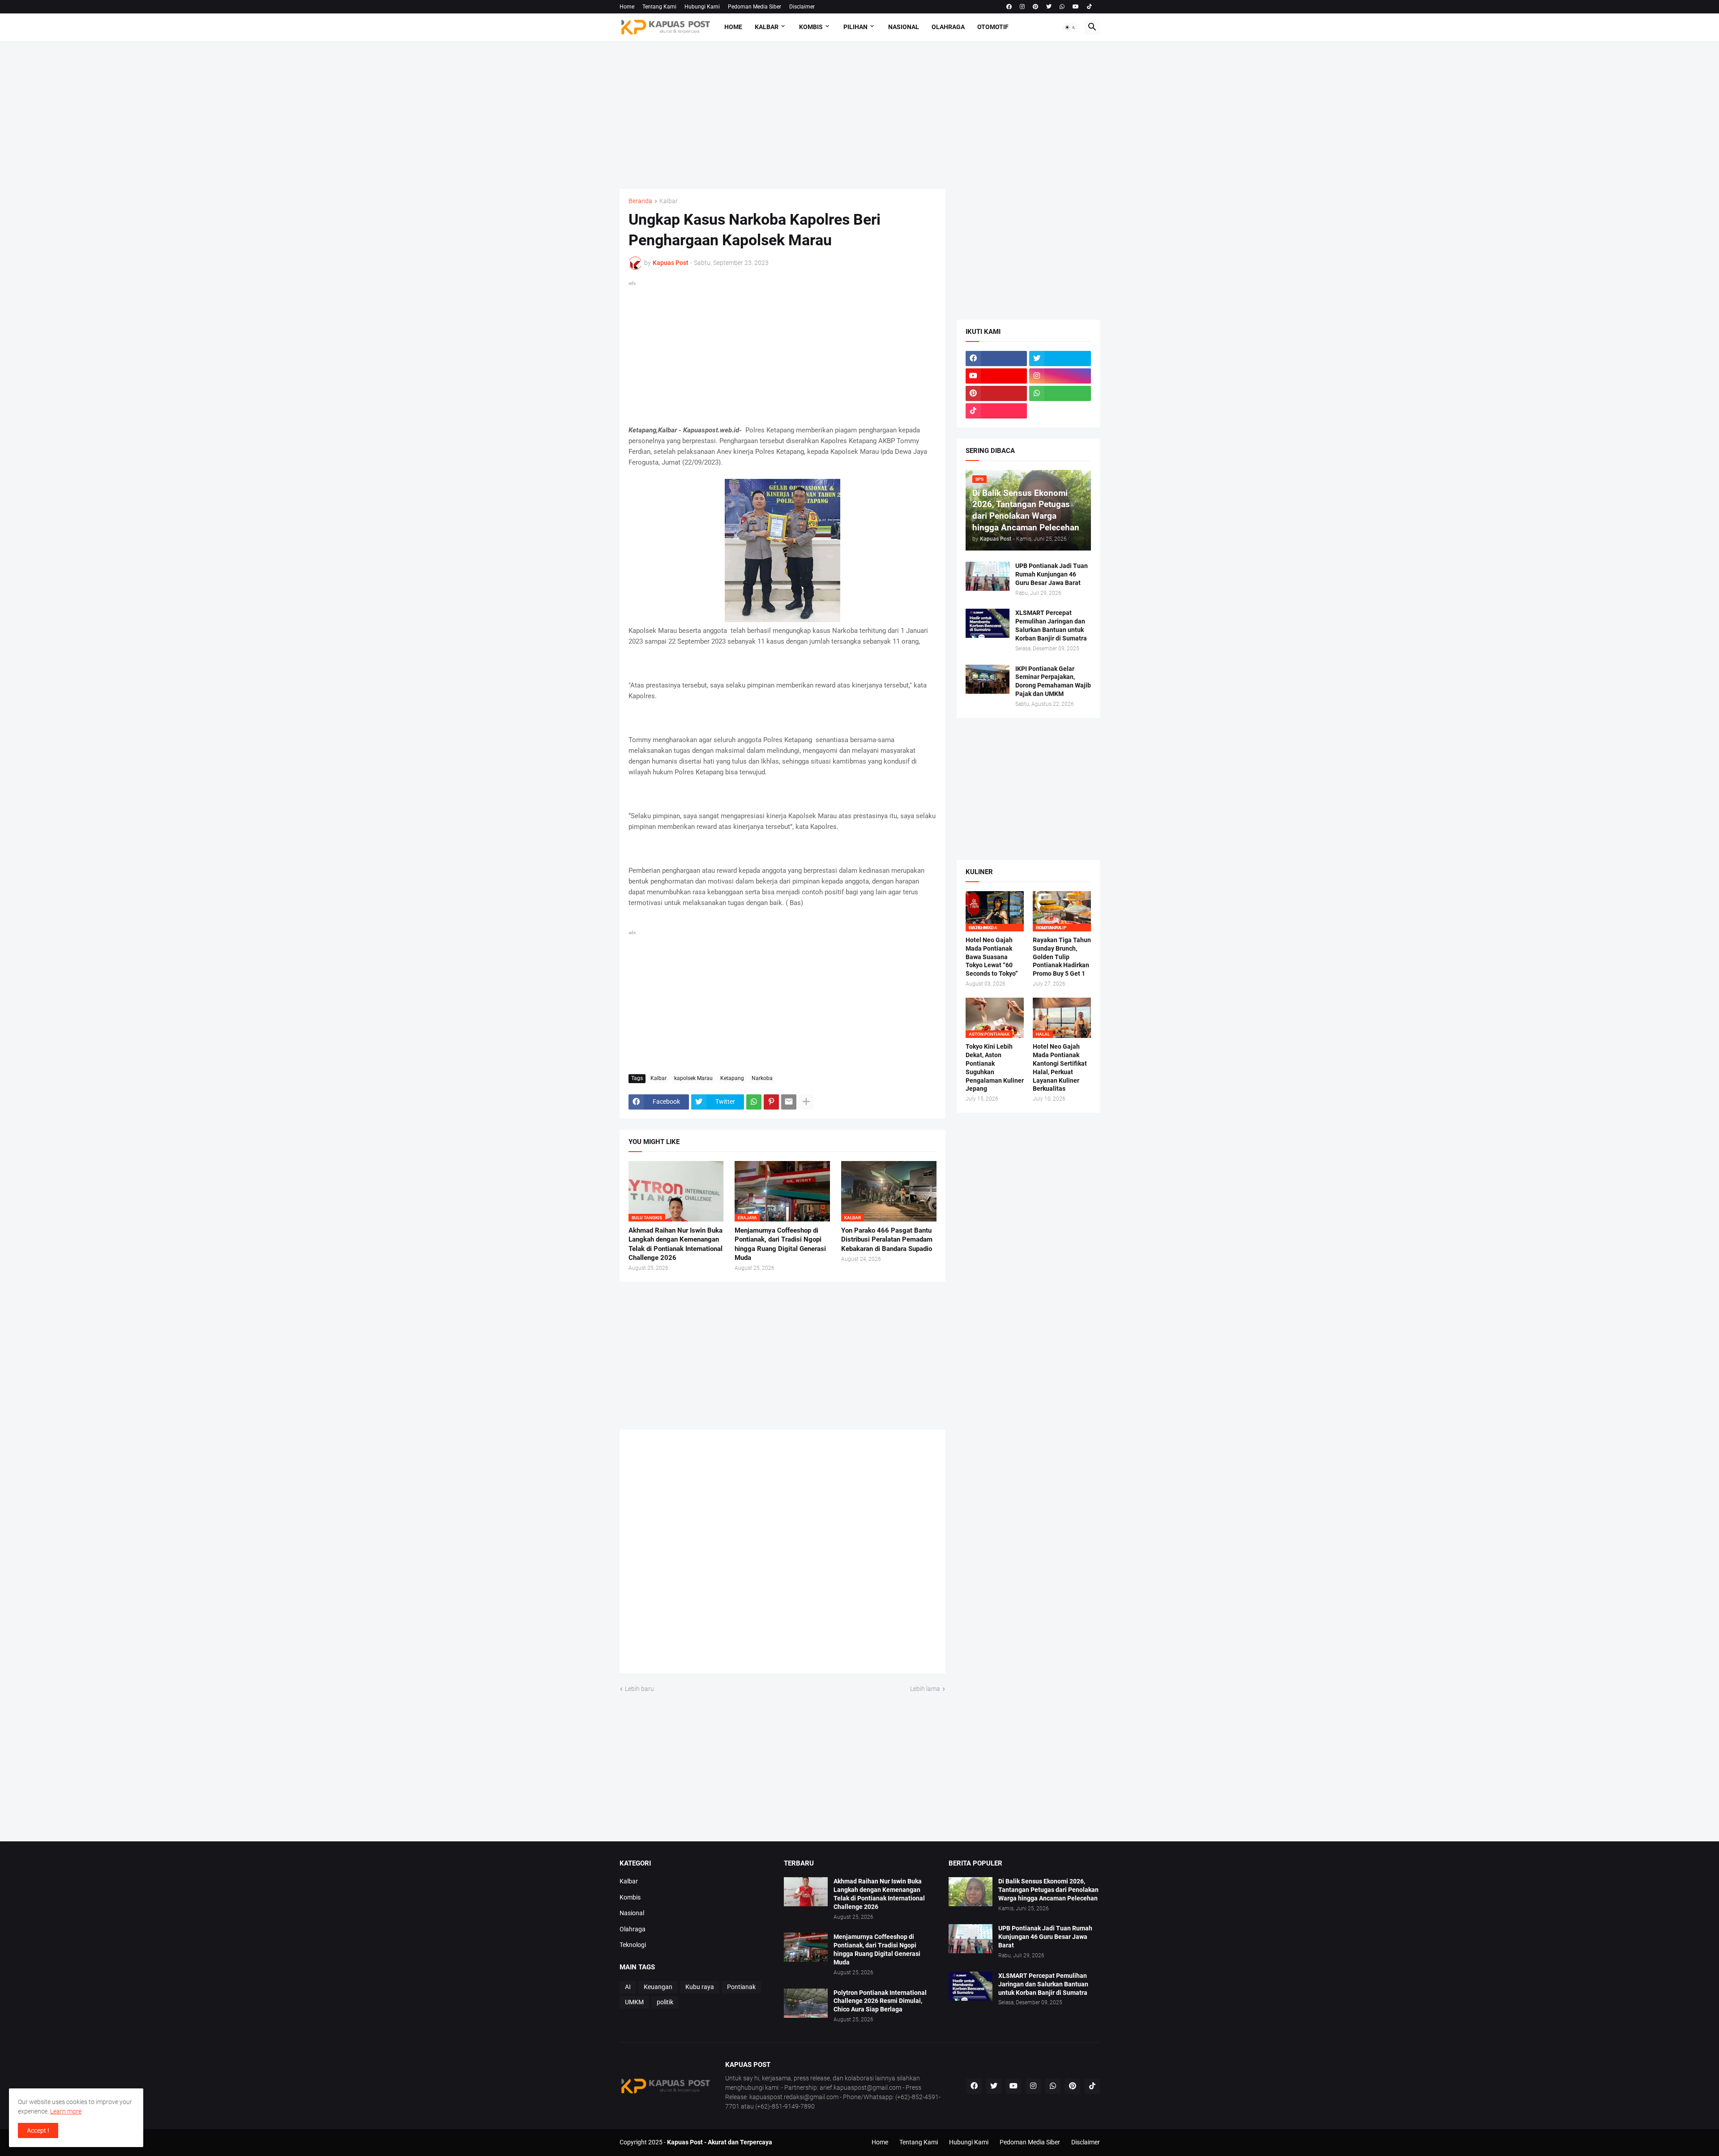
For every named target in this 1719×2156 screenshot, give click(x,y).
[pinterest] (1035, 7)
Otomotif (993, 27)
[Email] (789, 1102)
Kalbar (767, 27)
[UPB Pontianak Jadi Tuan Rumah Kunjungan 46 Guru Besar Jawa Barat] (988, 576)
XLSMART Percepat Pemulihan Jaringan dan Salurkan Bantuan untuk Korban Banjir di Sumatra (1051, 625)
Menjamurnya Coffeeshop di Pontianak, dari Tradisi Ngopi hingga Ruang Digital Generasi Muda (780, 1244)
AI (628, 1987)
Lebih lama (925, 1689)
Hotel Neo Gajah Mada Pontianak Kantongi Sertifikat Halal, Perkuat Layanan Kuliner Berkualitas (1060, 1068)
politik (665, 2002)
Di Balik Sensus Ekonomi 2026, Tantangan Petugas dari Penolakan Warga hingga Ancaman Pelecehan (1048, 1890)
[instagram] (1022, 7)
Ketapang (732, 1078)
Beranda (640, 201)
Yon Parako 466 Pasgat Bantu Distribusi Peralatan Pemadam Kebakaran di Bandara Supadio (887, 1240)
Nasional (904, 27)
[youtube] (1076, 7)
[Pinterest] (771, 1102)
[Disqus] (783, 1554)
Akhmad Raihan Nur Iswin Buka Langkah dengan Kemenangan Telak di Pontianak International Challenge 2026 (676, 1244)
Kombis (811, 27)
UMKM (634, 2002)
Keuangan (658, 1987)
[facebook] (1009, 7)
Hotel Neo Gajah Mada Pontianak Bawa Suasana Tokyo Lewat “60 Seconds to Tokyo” (992, 957)
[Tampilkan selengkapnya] (806, 1102)
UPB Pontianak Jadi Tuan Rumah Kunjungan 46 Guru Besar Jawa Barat (1052, 574)
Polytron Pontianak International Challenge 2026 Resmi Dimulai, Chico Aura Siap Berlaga (880, 2001)
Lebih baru (639, 1689)
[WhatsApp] (754, 1102)
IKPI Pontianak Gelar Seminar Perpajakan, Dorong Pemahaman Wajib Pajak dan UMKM (1053, 681)
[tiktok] (1089, 7)
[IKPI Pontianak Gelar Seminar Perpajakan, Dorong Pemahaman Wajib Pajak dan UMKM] (988, 679)
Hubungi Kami (702, 7)
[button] (1070, 27)
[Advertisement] (860, 115)
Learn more (66, 2111)
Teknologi (633, 1945)
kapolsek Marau (693, 1078)
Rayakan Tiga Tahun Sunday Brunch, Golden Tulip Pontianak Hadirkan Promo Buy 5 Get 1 (1062, 957)
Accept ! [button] (38, 2130)
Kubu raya (700, 1987)
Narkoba (762, 1078)
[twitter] (1049, 7)
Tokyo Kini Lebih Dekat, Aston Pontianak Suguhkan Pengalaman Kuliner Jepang (995, 1068)
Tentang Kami (659, 7)
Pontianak (741, 1987)
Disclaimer (802, 7)
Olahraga (948, 27)
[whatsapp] (1062, 7)
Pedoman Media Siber (755, 7)
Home (627, 7)
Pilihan (855, 27)
